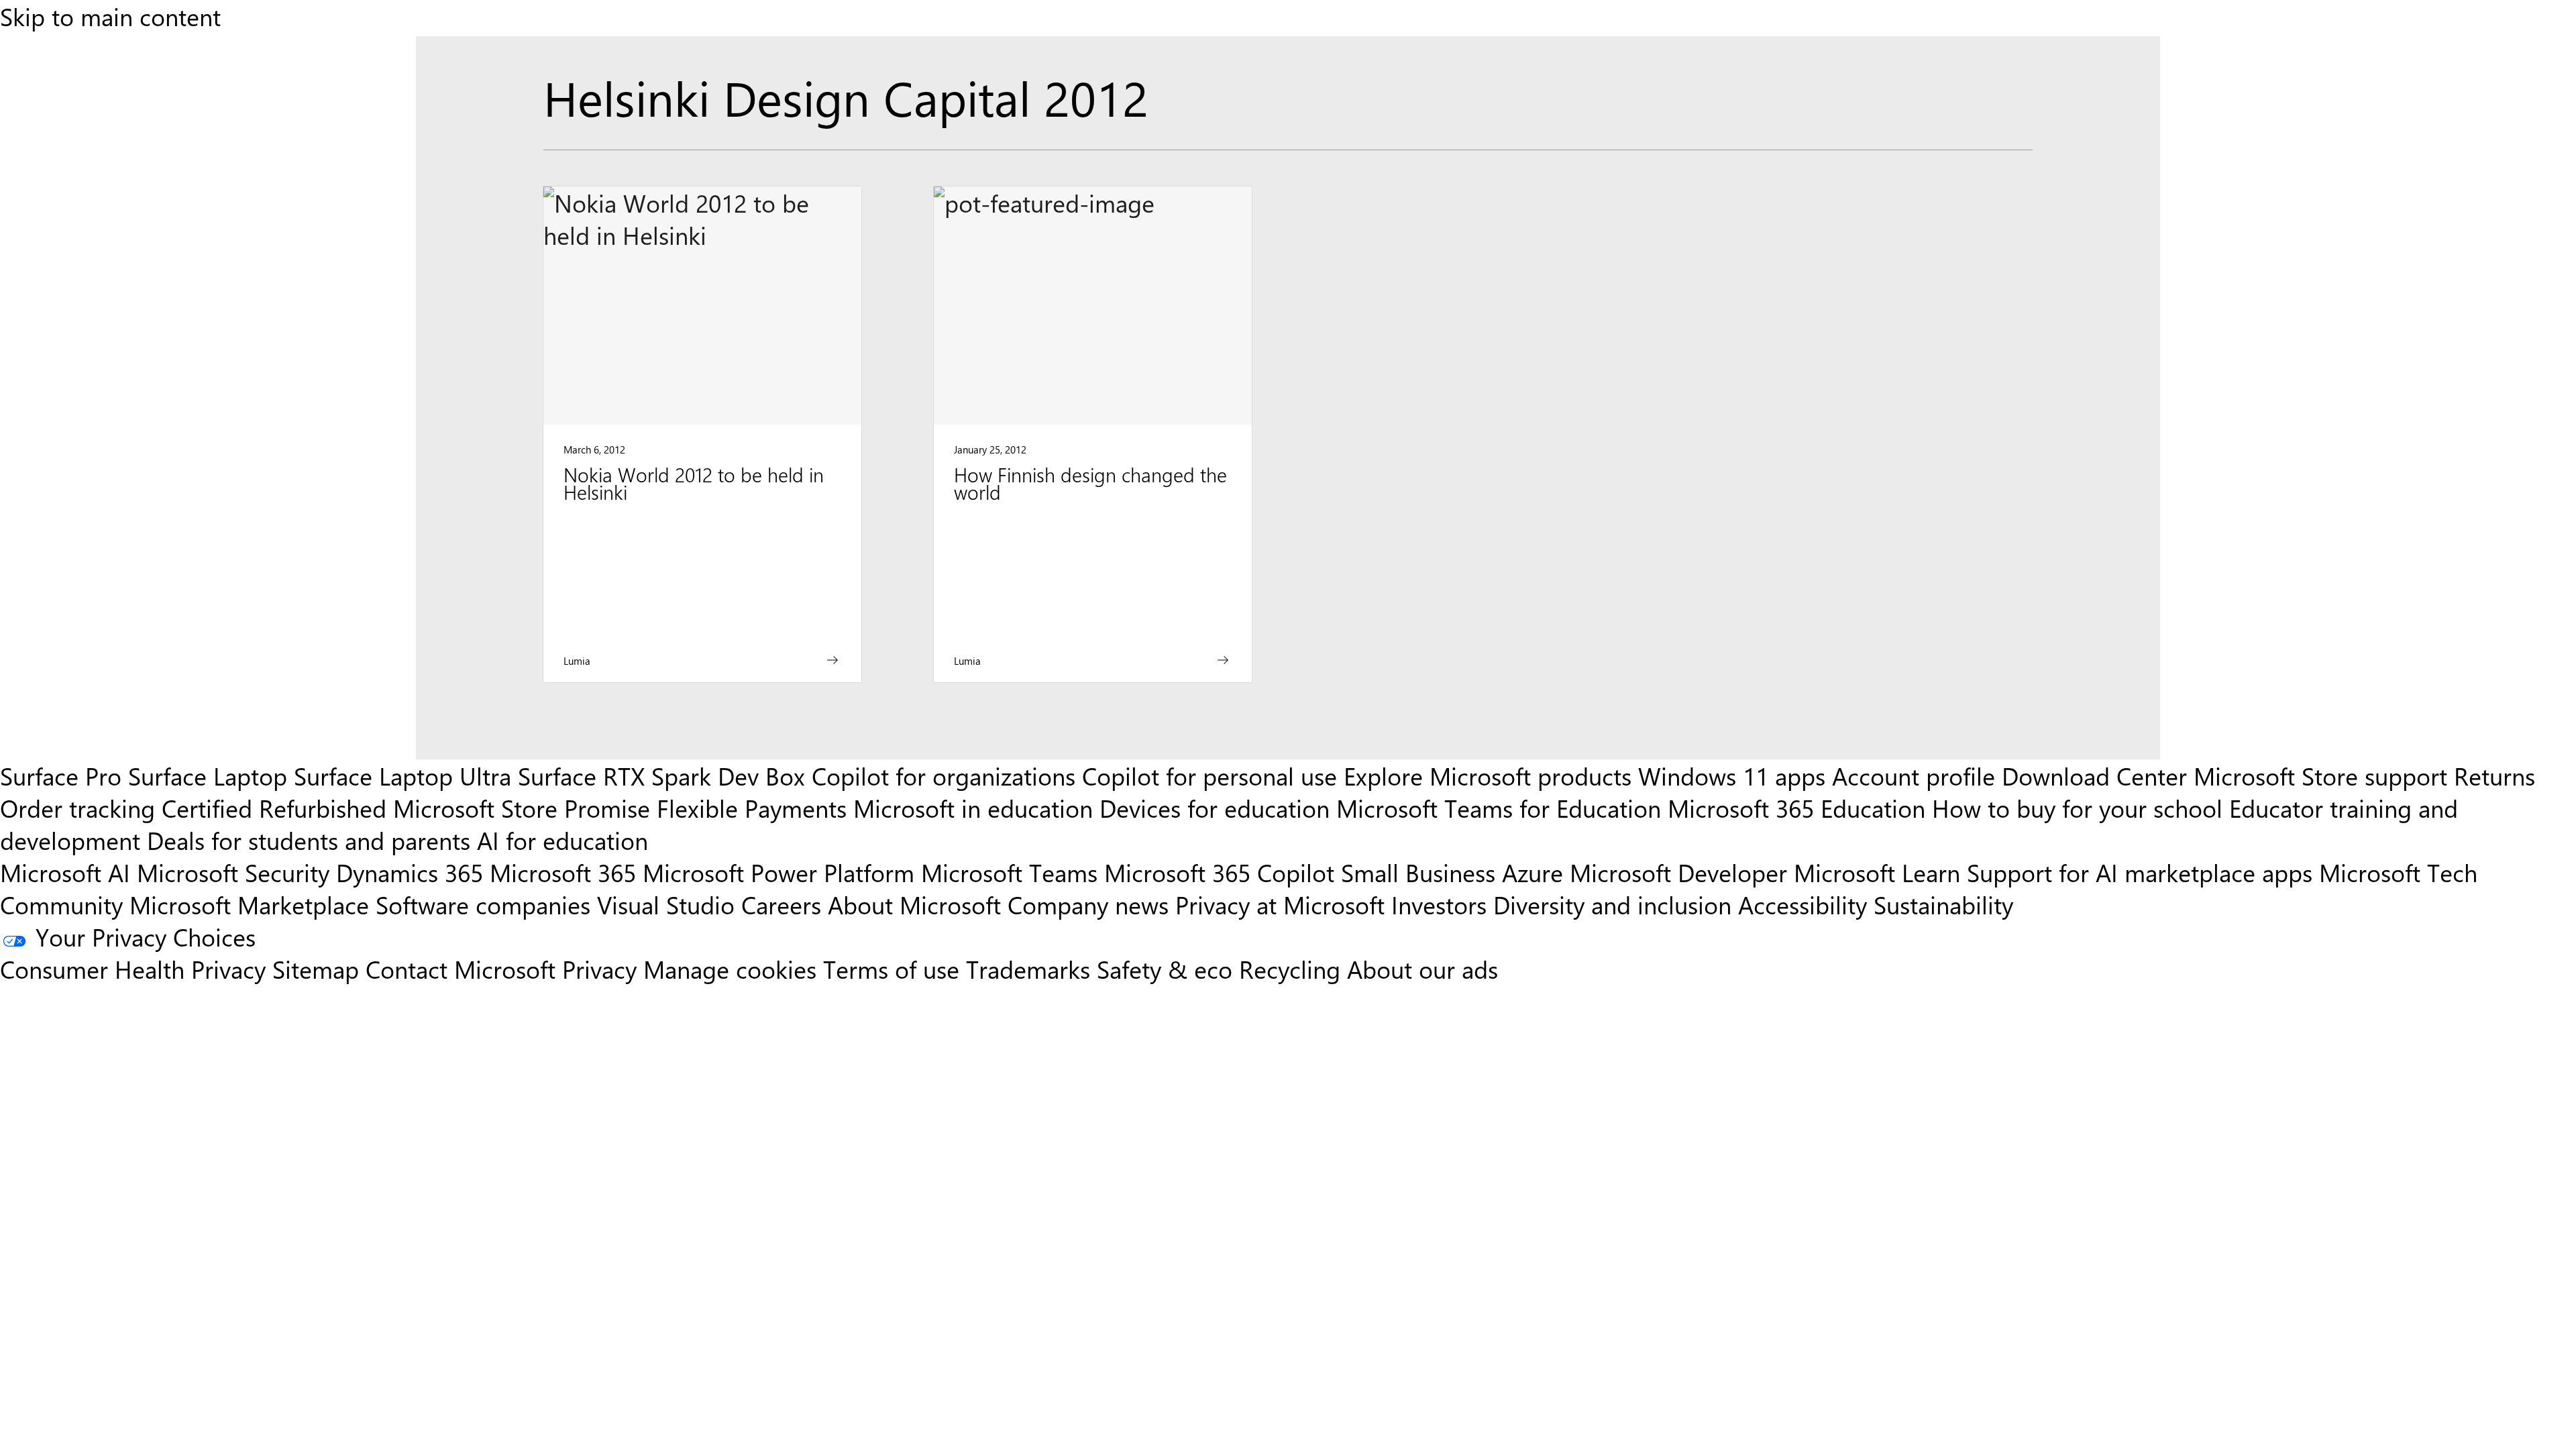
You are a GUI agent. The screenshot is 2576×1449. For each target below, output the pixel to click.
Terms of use (891, 969)
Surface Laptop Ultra (402, 775)
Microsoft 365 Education (1796, 808)
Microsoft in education (973, 808)
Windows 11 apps (1732, 775)
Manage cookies (730, 969)
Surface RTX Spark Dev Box (661, 775)
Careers (781, 904)
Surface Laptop (208, 775)
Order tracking (77, 808)
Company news (1088, 904)
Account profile (1914, 775)
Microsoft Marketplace (249, 904)
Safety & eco (1165, 969)
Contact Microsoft (461, 969)
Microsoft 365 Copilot (1219, 872)
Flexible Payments (752, 808)
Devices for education (1215, 808)
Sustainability (1943, 904)
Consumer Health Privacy (133, 969)
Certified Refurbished (274, 808)
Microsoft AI (65, 872)
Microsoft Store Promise (522, 808)
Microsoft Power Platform (779, 872)
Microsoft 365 (563, 872)
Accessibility (1803, 904)
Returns (2494, 775)
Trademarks (1028, 969)
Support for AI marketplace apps (2140, 872)
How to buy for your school (2077, 808)
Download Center (2094, 775)
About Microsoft (914, 904)
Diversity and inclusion (1612, 904)
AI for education (562, 840)
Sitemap (316, 969)
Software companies (483, 904)
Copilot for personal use (1210, 775)
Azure (1533, 872)
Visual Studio (666, 904)
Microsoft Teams (1009, 872)
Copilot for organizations (944, 775)
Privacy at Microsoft (1280, 904)
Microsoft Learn (1877, 872)
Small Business (1418, 872)
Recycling (1290, 969)
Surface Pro (61, 775)
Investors (1439, 904)
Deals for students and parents (309, 840)
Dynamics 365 (410, 872)
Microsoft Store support (2320, 775)
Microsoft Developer (1678, 872)
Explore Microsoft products (1488, 775)
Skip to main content (110, 16)
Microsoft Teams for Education (1499, 808)
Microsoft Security (233, 872)
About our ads (1423, 969)
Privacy (603, 969)
